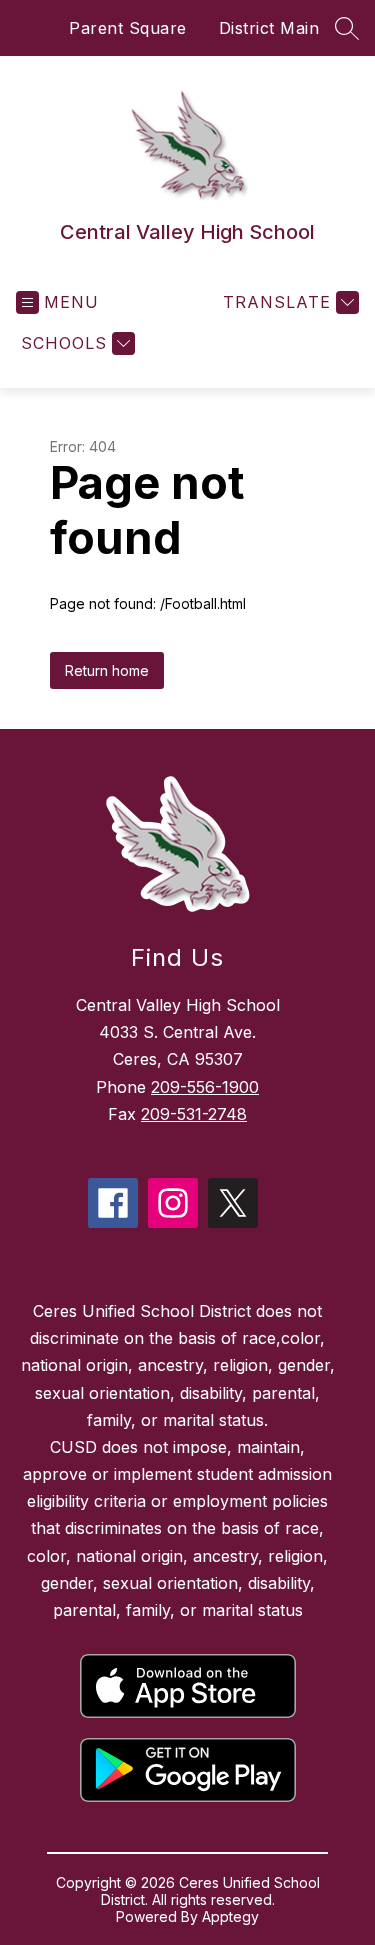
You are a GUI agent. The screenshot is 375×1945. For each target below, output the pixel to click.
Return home (107, 670)
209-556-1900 (205, 1087)
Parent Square (128, 28)
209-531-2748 (194, 1114)
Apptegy (230, 1916)
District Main (269, 28)
